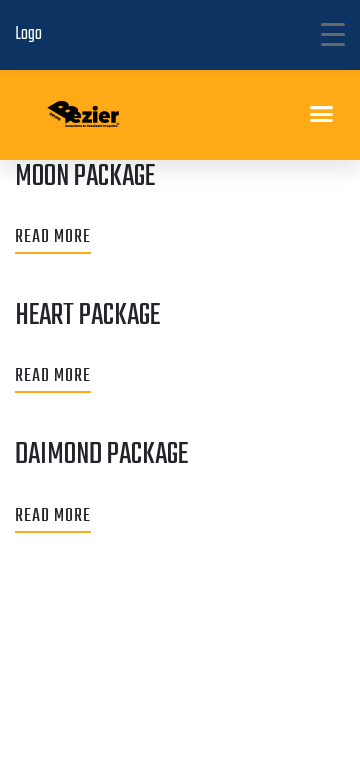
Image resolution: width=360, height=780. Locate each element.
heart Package (87, 316)
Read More (53, 237)
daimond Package (101, 455)
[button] (322, 114)
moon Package (85, 177)
